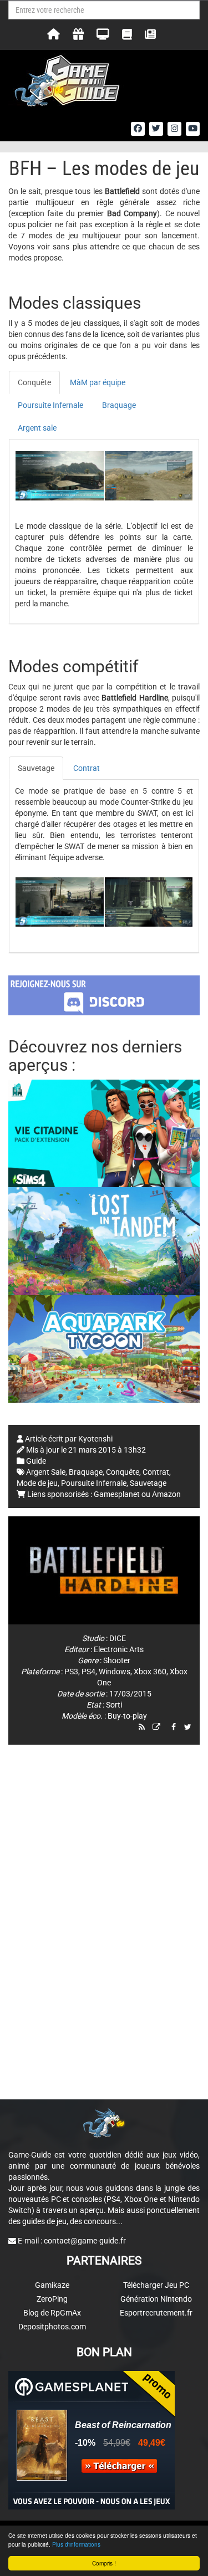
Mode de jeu (37, 1483)
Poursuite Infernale (94, 1483)
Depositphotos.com (52, 2327)
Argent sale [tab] (37, 428)
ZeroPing (52, 2299)
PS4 (88, 1672)
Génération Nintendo (156, 2299)
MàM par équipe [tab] (98, 382)
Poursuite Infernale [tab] (50, 405)
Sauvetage (148, 1483)
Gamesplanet (117, 1494)
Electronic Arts (119, 1649)
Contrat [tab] (87, 768)
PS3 (71, 1672)
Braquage (86, 1472)
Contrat (156, 1472)
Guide (36, 1461)
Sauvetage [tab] (36, 768)
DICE (118, 1638)
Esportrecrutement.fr (156, 2313)
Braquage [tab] (119, 405)
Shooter (117, 1660)
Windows (115, 1672)
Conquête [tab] (34, 382)
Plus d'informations (76, 2544)
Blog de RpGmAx (52, 2313)
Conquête (123, 1472)
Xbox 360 (150, 1672)
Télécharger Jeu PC (156, 2285)
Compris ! (104, 2563)
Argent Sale (46, 1472)
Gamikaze (52, 2285)
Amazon (166, 1494)
